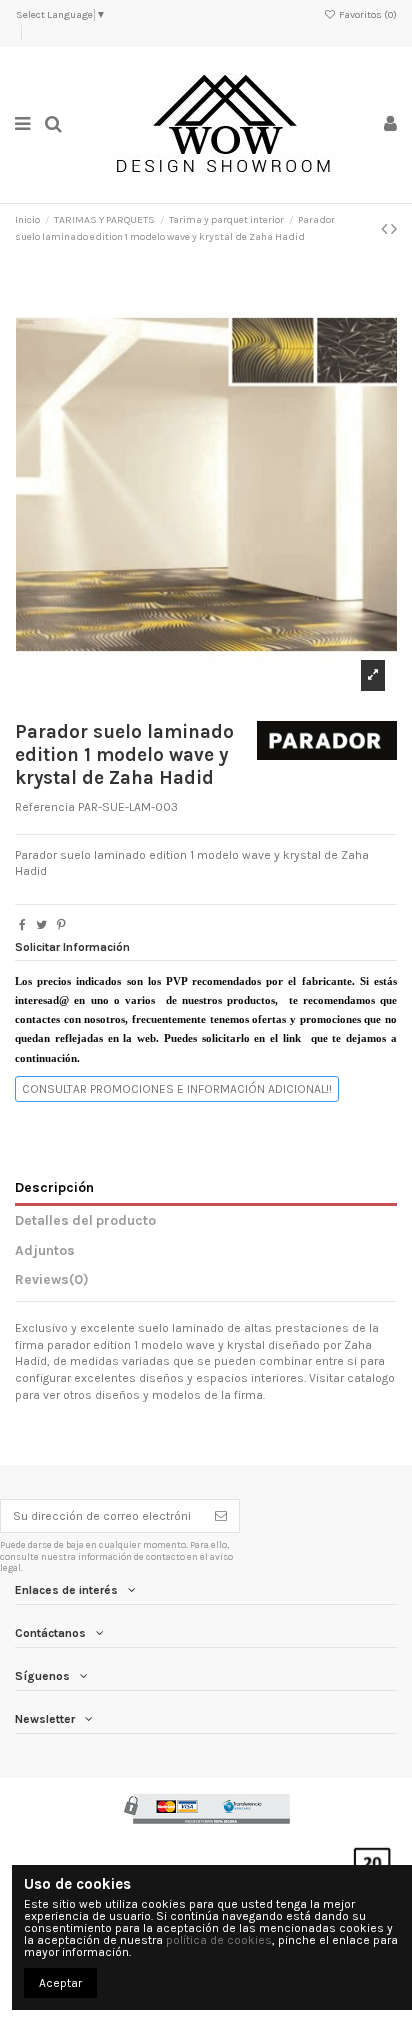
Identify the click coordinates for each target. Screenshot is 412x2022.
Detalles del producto (85, 1220)
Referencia (45, 807)
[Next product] (394, 229)
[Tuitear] (41, 925)
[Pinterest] (61, 925)
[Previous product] (386, 229)
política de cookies (219, 1940)
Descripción (54, 1187)
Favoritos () (367, 15)
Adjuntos (45, 1250)
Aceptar (60, 1983)
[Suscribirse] (221, 1516)
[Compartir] (22, 925)
